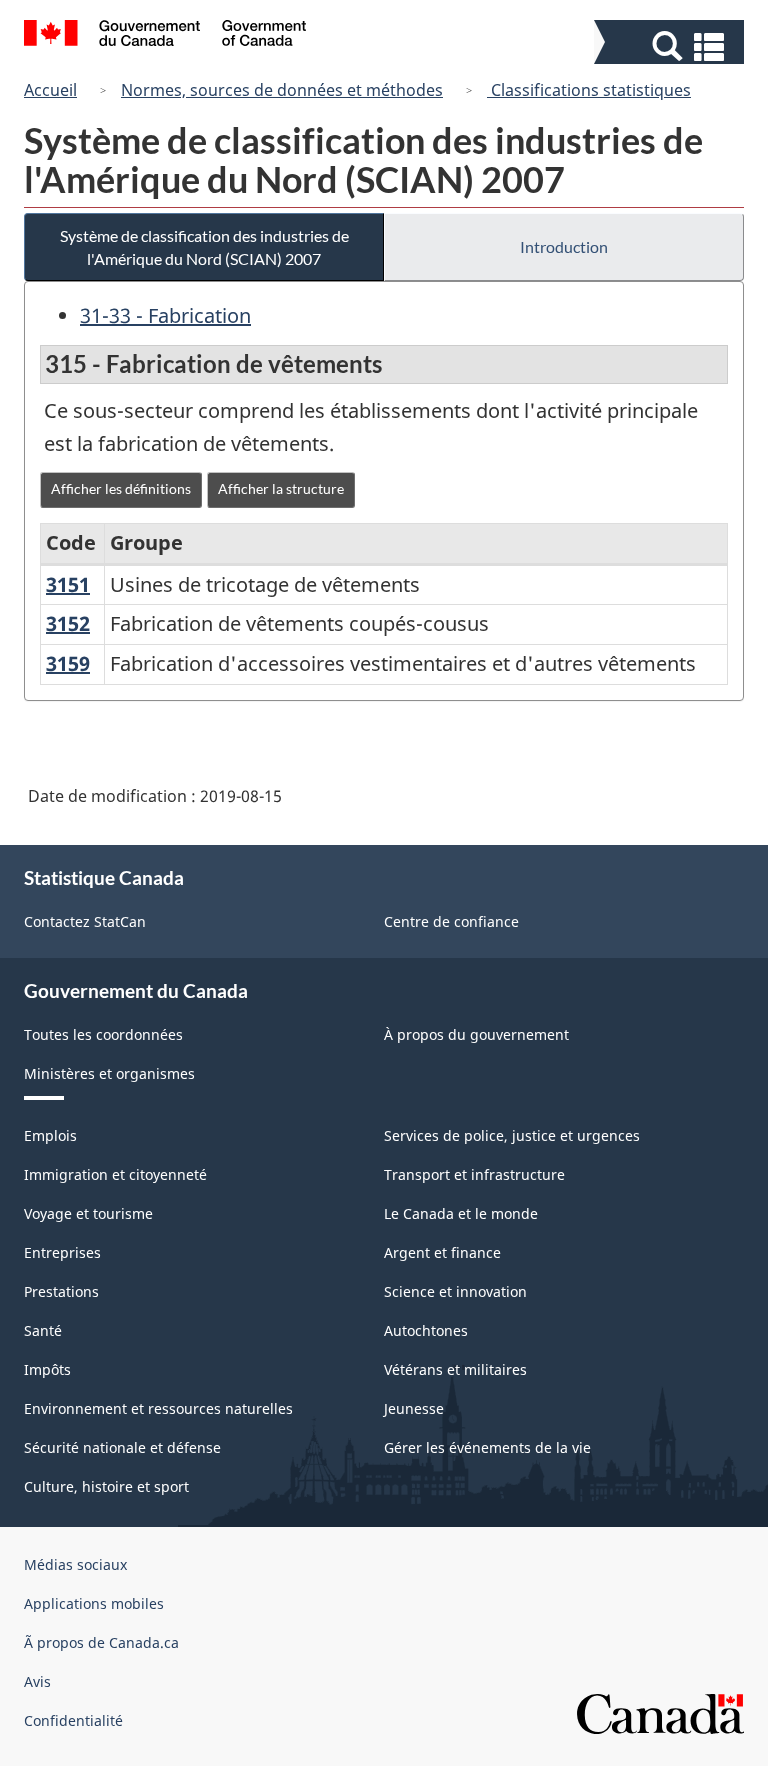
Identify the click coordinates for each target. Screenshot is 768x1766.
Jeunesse (414, 1408)
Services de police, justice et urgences (512, 1135)
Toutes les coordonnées (103, 1034)
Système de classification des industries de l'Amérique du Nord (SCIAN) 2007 (204, 247)
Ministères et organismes (109, 1073)
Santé (43, 1330)
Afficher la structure (281, 488)
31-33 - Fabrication (165, 315)
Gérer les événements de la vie (487, 1447)
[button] (671, 46)
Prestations (61, 1291)
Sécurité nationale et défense (122, 1447)
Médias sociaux (75, 1564)
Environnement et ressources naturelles (158, 1408)
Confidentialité (73, 1720)
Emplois (50, 1135)
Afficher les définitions (121, 488)
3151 (68, 584)
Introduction (564, 246)
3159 (68, 663)
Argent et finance (442, 1252)
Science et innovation (455, 1291)
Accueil (50, 90)
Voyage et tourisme (88, 1213)
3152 (68, 623)
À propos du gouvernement (476, 1034)
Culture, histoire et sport (106, 1486)
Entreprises (62, 1252)
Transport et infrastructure (474, 1174)
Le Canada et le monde (461, 1213)
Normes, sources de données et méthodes (282, 90)
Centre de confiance (451, 921)
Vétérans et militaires (455, 1369)
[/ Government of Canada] (165, 36)
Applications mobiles (94, 1603)
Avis (37, 1681)
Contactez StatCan (85, 921)
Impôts (47, 1369)
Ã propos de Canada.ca (101, 1642)
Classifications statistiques (589, 90)
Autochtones (426, 1330)
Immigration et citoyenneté (115, 1174)
